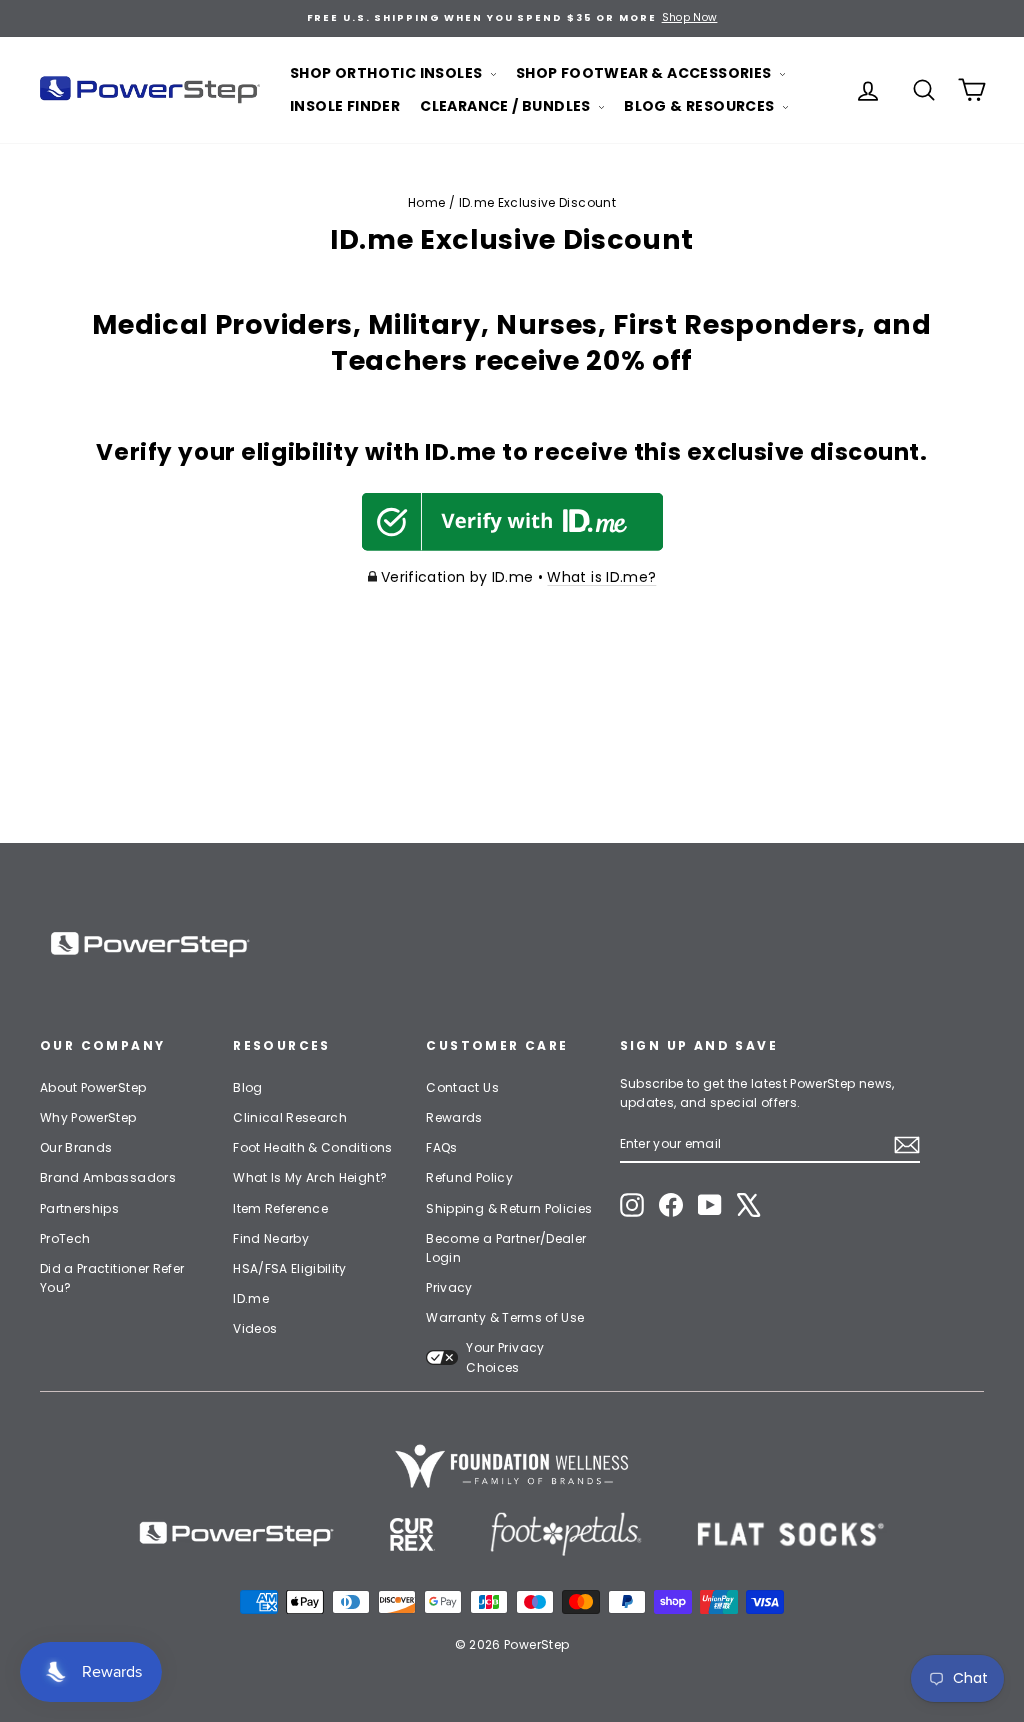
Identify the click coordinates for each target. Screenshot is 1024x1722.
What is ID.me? (601, 577)
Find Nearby (271, 1238)
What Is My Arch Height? (310, 1177)
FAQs (441, 1147)
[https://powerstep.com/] (237, 1534)
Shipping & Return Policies (509, 1208)
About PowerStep (93, 1087)
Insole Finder (345, 106)
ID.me (251, 1298)
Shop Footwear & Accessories (645, 73)
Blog (247, 1087)
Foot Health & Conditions (312, 1147)
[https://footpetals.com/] (566, 1535)
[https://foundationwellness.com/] (512, 1466)
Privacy (449, 1287)
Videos (255, 1328)
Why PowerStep (88, 1117)
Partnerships (79, 1208)
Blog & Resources (701, 106)
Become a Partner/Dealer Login (506, 1248)
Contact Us (462, 1087)
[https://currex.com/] (412, 1535)
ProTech (65, 1238)
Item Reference (280, 1208)
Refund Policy (469, 1177)
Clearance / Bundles (507, 106)
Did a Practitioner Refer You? (112, 1278)
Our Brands (76, 1147)
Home (426, 202)
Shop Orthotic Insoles (388, 73)
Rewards (454, 1117)
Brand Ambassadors (108, 1177)
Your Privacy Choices (505, 1357)
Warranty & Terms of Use (505, 1317)
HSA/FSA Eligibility (290, 1268)
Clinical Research (290, 1117)
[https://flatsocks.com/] (791, 1535)
